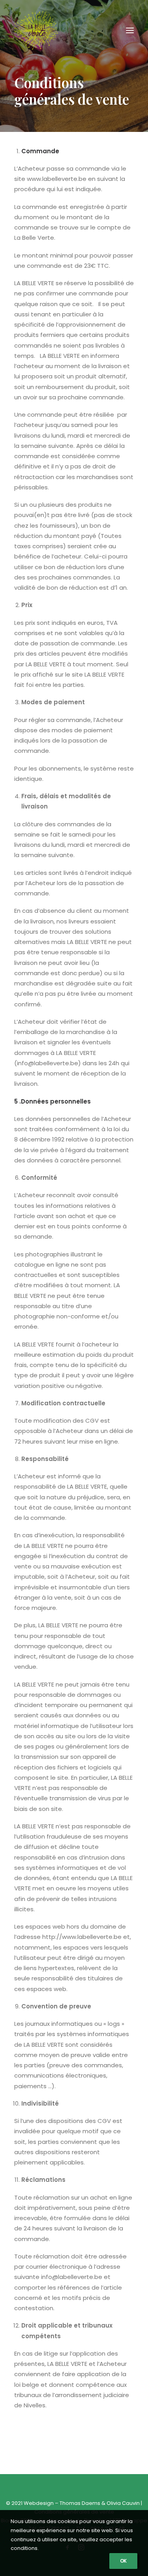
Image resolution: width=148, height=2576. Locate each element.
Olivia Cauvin (123, 2503)
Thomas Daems (80, 2503)
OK (123, 2561)
